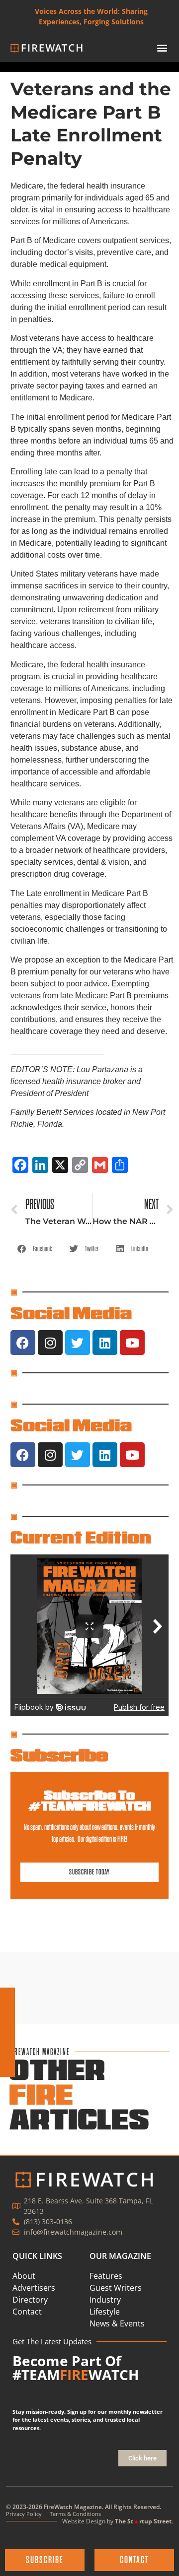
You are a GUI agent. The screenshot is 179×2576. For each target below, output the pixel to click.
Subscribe (59, 1755)
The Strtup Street (143, 2521)
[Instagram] (50, 1343)
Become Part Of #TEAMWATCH (76, 2368)
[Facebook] (23, 1343)
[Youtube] (132, 1343)
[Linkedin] (105, 1343)
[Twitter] (78, 1343)
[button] (162, 48)
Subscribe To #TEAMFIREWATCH (89, 1801)
